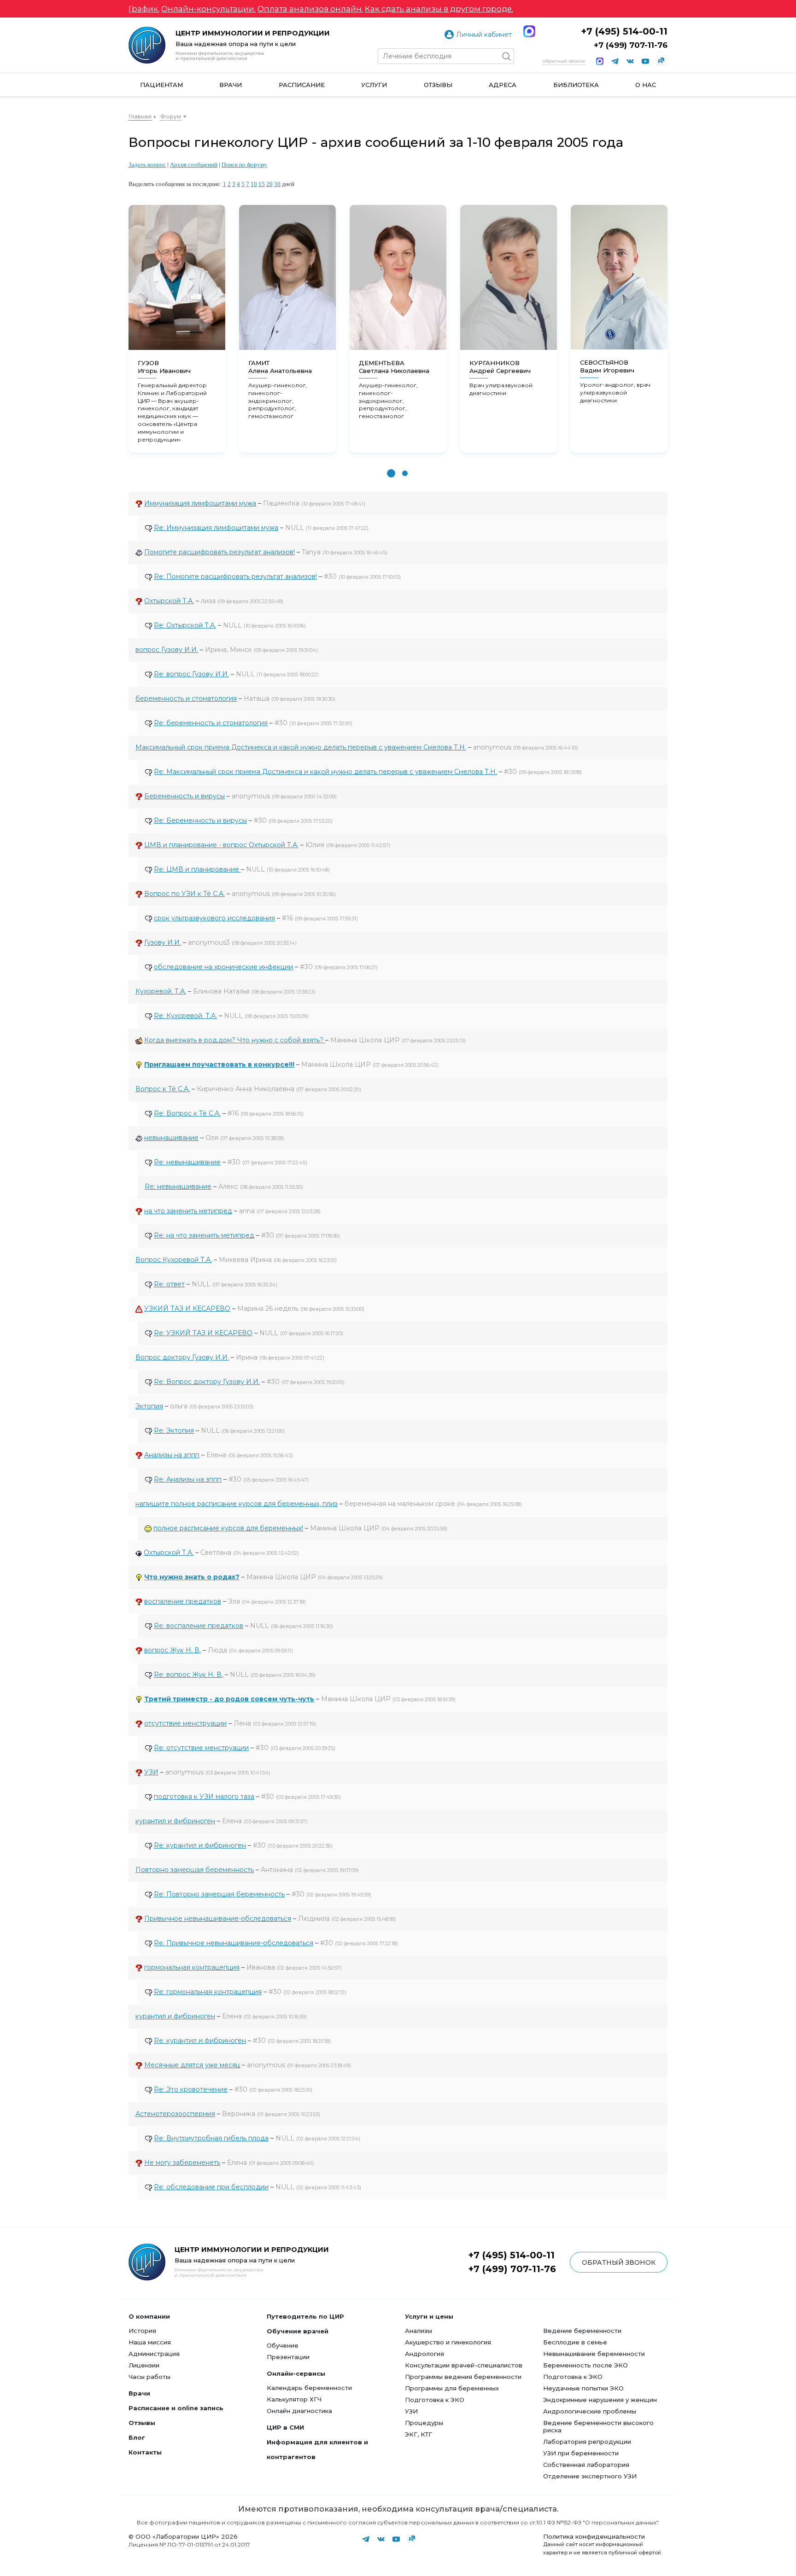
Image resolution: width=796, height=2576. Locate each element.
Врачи (231, 85)
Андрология (424, 2354)
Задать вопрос (147, 165)
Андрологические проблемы (590, 2411)
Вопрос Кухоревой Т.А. (174, 1260)
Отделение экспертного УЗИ (590, 2476)
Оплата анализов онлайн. (310, 9)
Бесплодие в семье (575, 2342)
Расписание (302, 85)
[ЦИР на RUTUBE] (661, 61)
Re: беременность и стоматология (211, 723)
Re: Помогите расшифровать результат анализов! (235, 576)
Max (529, 31)
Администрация (154, 2354)
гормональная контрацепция (192, 1967)
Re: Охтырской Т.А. (185, 625)
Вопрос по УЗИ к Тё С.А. (184, 894)
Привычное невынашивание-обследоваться (218, 1919)
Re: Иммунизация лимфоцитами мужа (216, 528)
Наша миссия (150, 2342)
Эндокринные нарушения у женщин (600, 2400)
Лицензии (144, 2365)
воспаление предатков (183, 1601)
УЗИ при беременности (581, 2453)
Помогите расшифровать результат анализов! (219, 552)
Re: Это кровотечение (191, 2089)
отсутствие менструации (185, 1723)
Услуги (374, 85)
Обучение (283, 2345)
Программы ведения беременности (463, 2377)
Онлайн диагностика (299, 2411)
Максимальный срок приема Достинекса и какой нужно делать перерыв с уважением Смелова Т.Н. (301, 747)
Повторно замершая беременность (195, 1870)
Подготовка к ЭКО (435, 2400)
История (142, 2331)
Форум (171, 116)
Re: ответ (169, 1284)
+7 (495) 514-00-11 (624, 31)
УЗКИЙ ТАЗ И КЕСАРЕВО (187, 1308)
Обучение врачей (298, 2331)
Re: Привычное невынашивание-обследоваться (234, 1943)
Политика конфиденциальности (594, 2536)
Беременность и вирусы (184, 796)
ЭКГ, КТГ (418, 2434)
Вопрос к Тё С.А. (163, 1089)
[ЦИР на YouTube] (645, 61)
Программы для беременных (452, 2388)
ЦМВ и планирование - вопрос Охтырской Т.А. (221, 845)
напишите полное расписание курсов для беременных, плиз (237, 1504)
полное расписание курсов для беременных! (228, 1528)
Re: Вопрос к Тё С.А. (187, 1113)
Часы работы (149, 2377)
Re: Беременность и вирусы (200, 820)
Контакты (145, 2452)
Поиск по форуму (244, 165)
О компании (149, 2316)
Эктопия (149, 1406)
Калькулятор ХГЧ (294, 2399)
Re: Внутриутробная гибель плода (211, 2138)
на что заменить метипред (188, 1211)
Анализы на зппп (172, 1455)
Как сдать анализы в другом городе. (439, 9)
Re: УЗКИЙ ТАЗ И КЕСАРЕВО (203, 1333)
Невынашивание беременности (594, 2354)
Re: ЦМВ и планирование (197, 869)
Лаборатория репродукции (587, 2442)
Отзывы (438, 85)
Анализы (418, 2331)
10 (254, 184)
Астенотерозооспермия (175, 2114)
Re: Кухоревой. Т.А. (185, 1016)
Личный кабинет (484, 35)
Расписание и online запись (176, 2408)
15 (262, 184)
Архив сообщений (194, 165)
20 (269, 184)
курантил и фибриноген (175, 1821)
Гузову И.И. (163, 942)
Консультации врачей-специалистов (464, 2365)
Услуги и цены (429, 2316)
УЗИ (151, 1772)
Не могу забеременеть (182, 2163)
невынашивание (171, 1138)
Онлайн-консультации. (208, 9)
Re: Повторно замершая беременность (219, 1894)
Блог (137, 2437)
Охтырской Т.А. (169, 601)
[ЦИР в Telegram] (615, 61)
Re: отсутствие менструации (201, 1748)
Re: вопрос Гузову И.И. (191, 674)
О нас (646, 85)
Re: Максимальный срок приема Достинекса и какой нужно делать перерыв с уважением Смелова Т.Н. (325, 772)
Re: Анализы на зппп (188, 1479)
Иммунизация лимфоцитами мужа (200, 503)
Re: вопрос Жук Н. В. (188, 1675)
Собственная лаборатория (586, 2465)
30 (277, 184)
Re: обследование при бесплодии (211, 2187)
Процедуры (424, 2423)
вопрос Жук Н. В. (173, 1650)
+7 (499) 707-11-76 (631, 45)
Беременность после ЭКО (585, 2365)
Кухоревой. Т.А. (161, 991)
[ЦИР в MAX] (600, 61)
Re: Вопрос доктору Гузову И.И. (207, 1382)
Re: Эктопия (174, 1430)
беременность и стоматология (186, 698)
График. (144, 9)
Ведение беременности (582, 2331)
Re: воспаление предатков (199, 1626)
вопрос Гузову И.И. (167, 650)
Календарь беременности (309, 2388)
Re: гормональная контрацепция (208, 1992)
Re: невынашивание (187, 1162)
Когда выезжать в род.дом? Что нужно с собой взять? (235, 1040)
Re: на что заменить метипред (204, 1235)
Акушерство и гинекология (448, 2342)
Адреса (503, 85)
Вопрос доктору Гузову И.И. (182, 1357)
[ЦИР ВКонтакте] (630, 61)
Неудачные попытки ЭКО (583, 2388)
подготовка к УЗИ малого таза (204, 1797)
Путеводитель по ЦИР (305, 2316)
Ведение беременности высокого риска (598, 2426)
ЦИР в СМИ (285, 2427)
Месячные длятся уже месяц (192, 2065)
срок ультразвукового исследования (214, 918)
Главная (140, 116)
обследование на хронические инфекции (223, 967)
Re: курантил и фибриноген (200, 1845)
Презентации (288, 2357)
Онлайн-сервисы (296, 2373)
